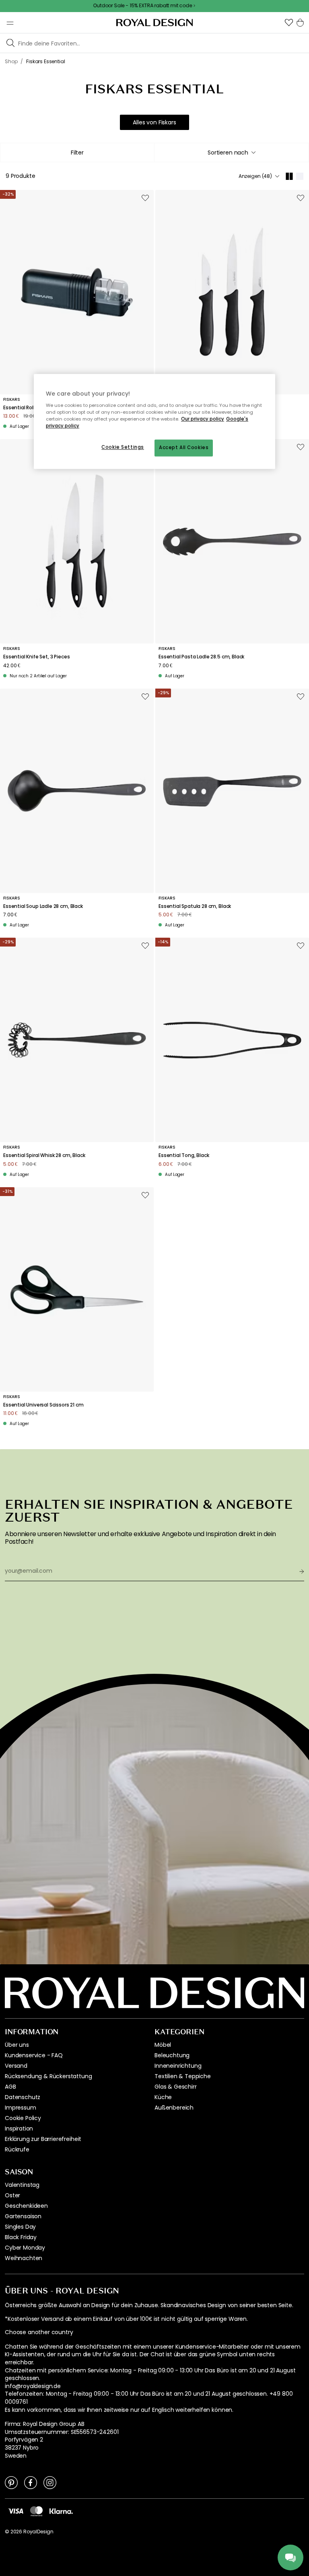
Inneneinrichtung (178, 2066)
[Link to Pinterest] (11, 2482)
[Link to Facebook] (31, 2482)
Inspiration (19, 2128)
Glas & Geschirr (176, 2087)
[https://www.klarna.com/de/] (61, 2511)
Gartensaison (23, 2216)
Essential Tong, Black (184, 1155)
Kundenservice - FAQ (34, 2055)
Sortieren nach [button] (228, 153)
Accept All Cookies (184, 448)
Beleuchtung (172, 2055)
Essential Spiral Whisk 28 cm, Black (44, 1155)
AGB (10, 2087)
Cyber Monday (25, 2248)
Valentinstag (22, 2185)
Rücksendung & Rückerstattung (48, 2076)
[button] (289, 23)
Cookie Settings (123, 447)
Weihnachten (24, 2258)
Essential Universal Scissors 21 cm (43, 1405)
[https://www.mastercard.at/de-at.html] (36, 2511)
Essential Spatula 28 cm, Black (195, 906)
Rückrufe (17, 2149)
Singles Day (20, 2227)
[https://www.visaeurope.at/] (16, 2511)
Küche (163, 2097)
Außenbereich (174, 2108)
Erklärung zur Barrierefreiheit (43, 2139)
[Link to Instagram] (50, 2482)
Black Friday (21, 2237)
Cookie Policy (23, 2118)
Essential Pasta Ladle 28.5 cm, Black (201, 657)
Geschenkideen (26, 2206)
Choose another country (39, 2332)
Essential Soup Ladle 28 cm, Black (43, 906)
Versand (16, 2066)
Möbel (163, 2045)
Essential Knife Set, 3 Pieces (36, 657)
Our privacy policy (203, 419)
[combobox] (232, 153)
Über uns (17, 2045)
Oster (12, 2195)
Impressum (21, 2108)
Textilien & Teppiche (183, 2076)
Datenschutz (23, 2097)
